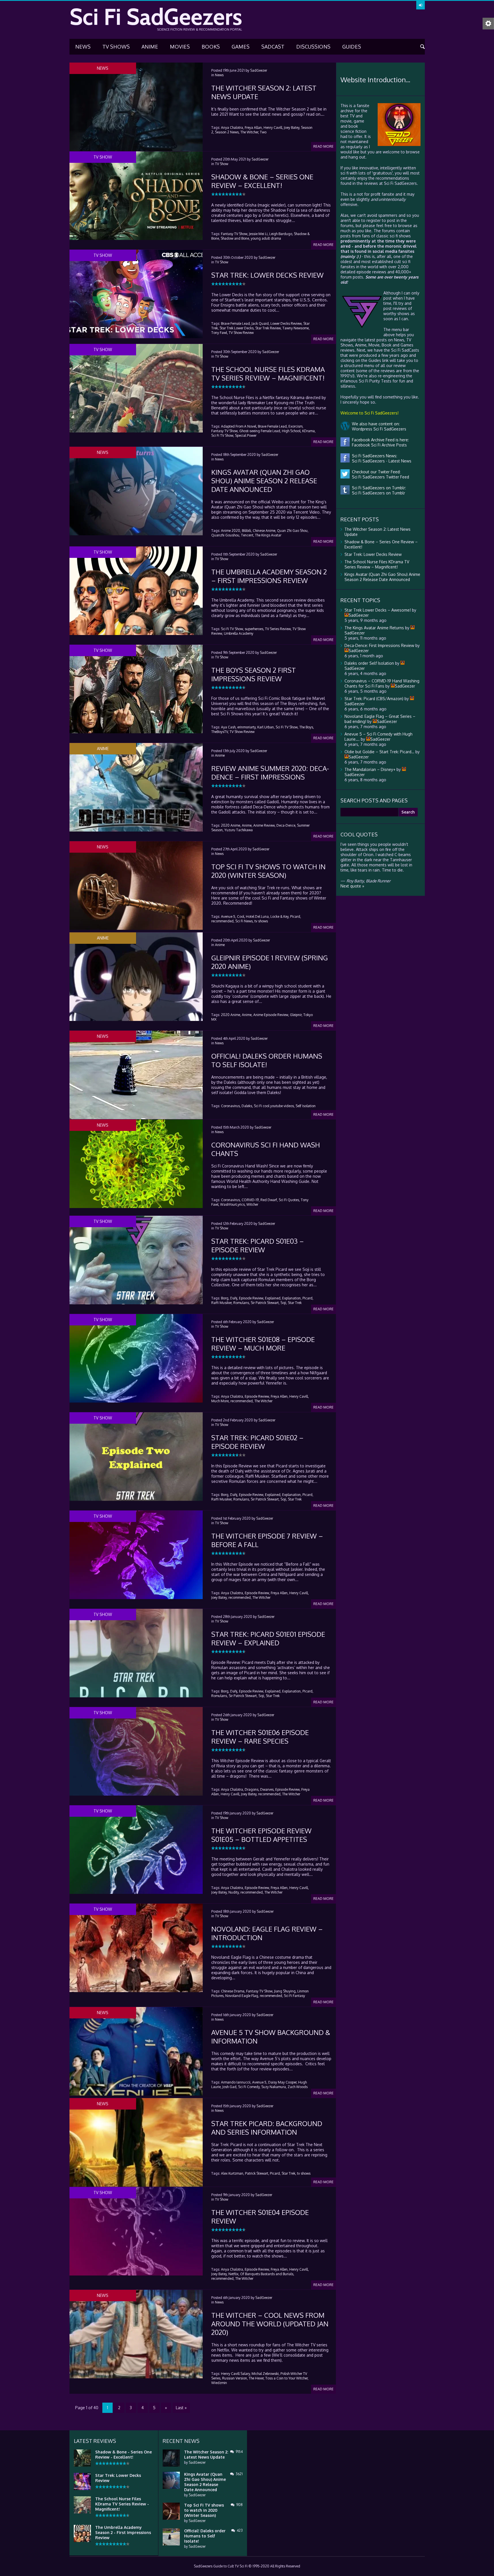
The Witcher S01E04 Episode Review (260, 2217)
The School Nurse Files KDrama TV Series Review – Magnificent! (268, 373)
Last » (181, 2408)
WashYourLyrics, (233, 1204)
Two (263, 132)
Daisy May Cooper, (283, 2082)
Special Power (246, 435)
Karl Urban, (266, 727)
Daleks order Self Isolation (369, 663)
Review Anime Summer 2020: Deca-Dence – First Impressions (270, 773)
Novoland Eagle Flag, (242, 1996)
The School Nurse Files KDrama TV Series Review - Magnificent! (122, 2504)
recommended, (223, 921)
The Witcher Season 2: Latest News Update (264, 92)
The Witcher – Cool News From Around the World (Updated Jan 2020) (270, 2324)
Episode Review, (252, 1298)
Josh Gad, (230, 2087)
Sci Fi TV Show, (223, 435)
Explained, (273, 1298)
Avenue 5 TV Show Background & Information (271, 2037)
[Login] (421, 5)
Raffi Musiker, (222, 1303)
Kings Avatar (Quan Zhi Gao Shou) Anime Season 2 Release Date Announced (264, 481)
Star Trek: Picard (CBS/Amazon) (374, 699)
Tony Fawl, (220, 333)
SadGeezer (259, 70)
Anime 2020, (231, 531)
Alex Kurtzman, (233, 2173)
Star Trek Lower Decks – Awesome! (378, 610)
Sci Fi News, (244, 921)
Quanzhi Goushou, (226, 535)
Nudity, (234, 1892)
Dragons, (252, 1789)
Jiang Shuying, (285, 1991)
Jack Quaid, (261, 323)
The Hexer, (257, 2378)
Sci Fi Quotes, (289, 1200)
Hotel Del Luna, (258, 917)
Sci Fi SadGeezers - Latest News (381, 461)
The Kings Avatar (268, 535)
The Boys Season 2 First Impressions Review (254, 674)
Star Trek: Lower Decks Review (267, 275)
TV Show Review (241, 333)
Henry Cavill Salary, (236, 2374)
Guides (352, 47)
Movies (180, 47)
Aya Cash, (229, 727)
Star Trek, (289, 2173)
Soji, (284, 1303)
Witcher (252, 1204)
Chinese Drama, (233, 1991)
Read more (323, 146)
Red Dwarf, (269, 1200)
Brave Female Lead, (236, 323)
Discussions (313, 47)
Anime (150, 47)
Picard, (296, 917)
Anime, (247, 825)
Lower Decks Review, (286, 323)
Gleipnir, (296, 1015)
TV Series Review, (278, 629)
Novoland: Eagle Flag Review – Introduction (267, 1933)
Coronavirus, (231, 1106)
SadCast (273, 47)
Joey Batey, (292, 128)
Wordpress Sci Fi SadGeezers (378, 429)
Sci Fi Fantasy (294, 1996)
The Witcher (263, 1401)
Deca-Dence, (286, 825)
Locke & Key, (280, 917)
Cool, (241, 917)
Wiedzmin (219, 2383)
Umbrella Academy (239, 633)
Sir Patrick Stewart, (265, 1303)
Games (241, 47)
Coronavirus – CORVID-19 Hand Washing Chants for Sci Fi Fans (382, 683)
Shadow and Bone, (235, 238)
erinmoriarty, (247, 727)
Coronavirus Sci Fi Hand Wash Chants (266, 1149)
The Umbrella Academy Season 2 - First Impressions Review (123, 2532)
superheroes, (254, 629)
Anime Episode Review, (271, 1015)
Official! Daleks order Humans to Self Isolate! (267, 1060)
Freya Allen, (280, 1396)
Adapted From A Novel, (239, 426)
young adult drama (266, 238)
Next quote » (352, 886)
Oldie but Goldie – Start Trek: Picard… (379, 752)
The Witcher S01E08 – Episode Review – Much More (263, 1344)
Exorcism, (296, 426)
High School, (292, 431)
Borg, (225, 1298)
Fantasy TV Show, (235, 234)
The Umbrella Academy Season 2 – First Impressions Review (269, 576)
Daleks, (247, 1106)
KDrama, (309, 431)
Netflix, (234, 2274)
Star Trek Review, (268, 328)
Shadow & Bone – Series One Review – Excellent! (262, 181)
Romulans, (242, 1303)
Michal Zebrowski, (266, 2374)
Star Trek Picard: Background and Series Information (267, 2128)
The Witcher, (250, 132)
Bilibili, (247, 531)
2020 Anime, (231, 825)
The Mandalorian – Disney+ (370, 769)
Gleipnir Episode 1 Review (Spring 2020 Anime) (270, 962)
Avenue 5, (229, 917)
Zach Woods (298, 2087)
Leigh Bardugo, (281, 234)
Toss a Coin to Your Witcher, (287, 2378)
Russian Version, (235, 2378)
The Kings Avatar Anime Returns (374, 628)
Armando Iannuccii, (236, 2082)
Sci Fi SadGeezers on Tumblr (377, 493)
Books (211, 47)
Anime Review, (264, 825)
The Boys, (307, 727)
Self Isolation (306, 1106)
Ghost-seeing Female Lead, (260, 431)
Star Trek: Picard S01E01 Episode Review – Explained (268, 1638)
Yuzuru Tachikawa (239, 830)
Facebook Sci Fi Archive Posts (378, 445)
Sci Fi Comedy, (249, 2087)
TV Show (222, 164)
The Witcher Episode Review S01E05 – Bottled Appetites (261, 1835)
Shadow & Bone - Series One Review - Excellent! (124, 2454)
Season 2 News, (227, 132)
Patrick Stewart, (257, 2173)
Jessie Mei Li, (259, 234)
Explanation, (292, 1298)
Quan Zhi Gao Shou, (293, 531)
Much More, (220, 1401)
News (83, 47)
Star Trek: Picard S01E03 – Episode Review (258, 1245)
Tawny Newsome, (296, 328)
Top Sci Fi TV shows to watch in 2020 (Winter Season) (268, 871)
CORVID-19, (251, 1200)
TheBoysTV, (220, 732)
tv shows (261, 921)
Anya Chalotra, (232, 128)
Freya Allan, (254, 128)
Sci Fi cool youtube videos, (274, 1106)
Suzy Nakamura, (274, 2087)
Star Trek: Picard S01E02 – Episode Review (257, 1442)
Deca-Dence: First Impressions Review (379, 645)
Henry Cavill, (273, 128)
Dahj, (234, 1298)
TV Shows (116, 47)
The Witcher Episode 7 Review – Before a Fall (267, 1540)
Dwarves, (267, 1789)
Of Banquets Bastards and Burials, (267, 2274)
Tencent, (248, 535)
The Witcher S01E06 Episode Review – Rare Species (260, 1737)
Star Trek (295, 1303)
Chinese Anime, (264, 531)
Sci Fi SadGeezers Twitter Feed (379, 477)
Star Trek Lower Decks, (237, 328)
